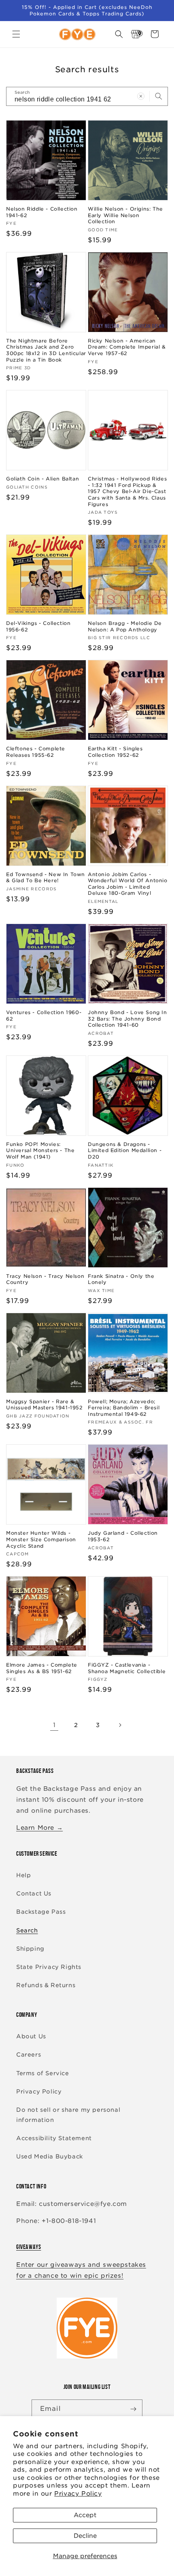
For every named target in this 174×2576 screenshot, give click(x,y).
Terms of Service (43, 2073)
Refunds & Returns (46, 1985)
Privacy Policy (78, 2494)
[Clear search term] (141, 96)
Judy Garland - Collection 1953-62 (123, 1536)
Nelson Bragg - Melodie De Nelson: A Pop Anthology (125, 626)
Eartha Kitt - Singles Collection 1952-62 (115, 752)
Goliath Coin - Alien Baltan (42, 479)
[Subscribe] (133, 2409)
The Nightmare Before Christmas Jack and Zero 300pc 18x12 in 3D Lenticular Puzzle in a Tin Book (46, 350)
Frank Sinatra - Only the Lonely (121, 1279)
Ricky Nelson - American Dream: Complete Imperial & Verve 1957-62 (127, 347)
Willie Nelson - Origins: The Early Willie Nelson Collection (125, 215)
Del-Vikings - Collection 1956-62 (38, 626)
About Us (31, 2036)
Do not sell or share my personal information (68, 2115)
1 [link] (54, 1725)
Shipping (30, 1949)
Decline (85, 2536)
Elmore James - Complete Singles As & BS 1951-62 (42, 1668)
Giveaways (29, 2247)
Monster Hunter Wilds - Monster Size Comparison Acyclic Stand (41, 1539)
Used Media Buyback (50, 2156)
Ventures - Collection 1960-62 (44, 1016)
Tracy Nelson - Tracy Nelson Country (45, 1279)
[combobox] (87, 96)
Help (23, 1875)
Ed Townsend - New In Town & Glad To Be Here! (46, 878)
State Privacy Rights (49, 1967)
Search (27, 1930)
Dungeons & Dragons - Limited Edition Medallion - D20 (125, 1150)
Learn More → (39, 1828)
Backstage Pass (41, 1912)
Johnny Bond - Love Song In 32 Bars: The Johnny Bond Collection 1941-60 (127, 1019)
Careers (29, 2055)
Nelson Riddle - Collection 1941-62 (42, 212)
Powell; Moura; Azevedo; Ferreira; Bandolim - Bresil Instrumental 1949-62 (124, 1408)
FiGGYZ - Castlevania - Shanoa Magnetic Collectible (127, 1668)
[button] (16, 34)
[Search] (159, 96)
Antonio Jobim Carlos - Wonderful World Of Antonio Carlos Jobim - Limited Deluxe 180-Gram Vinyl (128, 884)
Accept (85, 2515)
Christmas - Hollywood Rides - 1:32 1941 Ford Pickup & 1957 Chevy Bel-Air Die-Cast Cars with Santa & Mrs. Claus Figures (127, 491)
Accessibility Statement (54, 2138)
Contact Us (34, 1893)
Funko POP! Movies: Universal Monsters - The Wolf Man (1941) (40, 1150)
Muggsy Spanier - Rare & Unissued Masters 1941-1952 (45, 1405)
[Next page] (120, 1725)
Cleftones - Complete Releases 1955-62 (36, 752)
